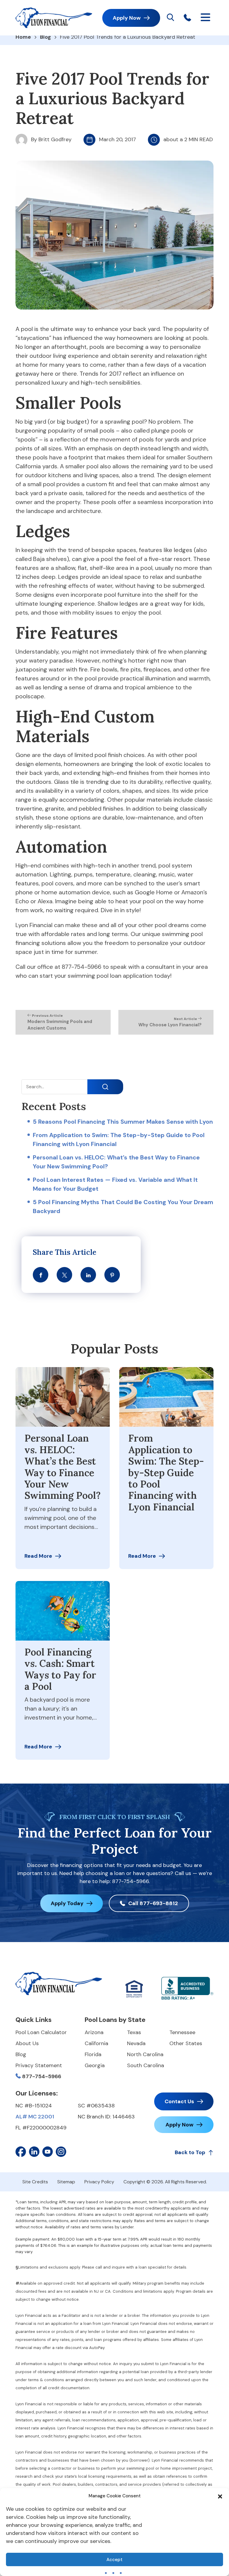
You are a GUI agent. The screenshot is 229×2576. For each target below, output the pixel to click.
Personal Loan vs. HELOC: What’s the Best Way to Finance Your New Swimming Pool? (63, 1467)
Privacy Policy (99, 2182)
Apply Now (127, 18)
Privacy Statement (39, 2065)
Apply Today (67, 1903)
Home (23, 37)
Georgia (95, 2065)
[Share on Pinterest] (112, 1275)
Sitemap (66, 2182)
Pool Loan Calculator (41, 2032)
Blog (45, 37)
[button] (220, 2496)
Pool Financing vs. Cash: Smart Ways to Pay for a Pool (60, 1669)
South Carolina (146, 2065)
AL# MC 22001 (35, 2117)
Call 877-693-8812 (153, 1903)
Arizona (94, 2032)
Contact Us (179, 2101)
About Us (27, 2043)
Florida (93, 2054)
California (96, 2043)
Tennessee (182, 2032)
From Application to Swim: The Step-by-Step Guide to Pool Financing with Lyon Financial (166, 1473)
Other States (186, 2043)
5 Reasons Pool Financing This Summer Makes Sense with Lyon (123, 1122)
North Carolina (145, 2054)
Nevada (136, 2043)
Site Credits (35, 2182)
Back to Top (190, 2152)
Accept (114, 2560)
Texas (134, 2032)
